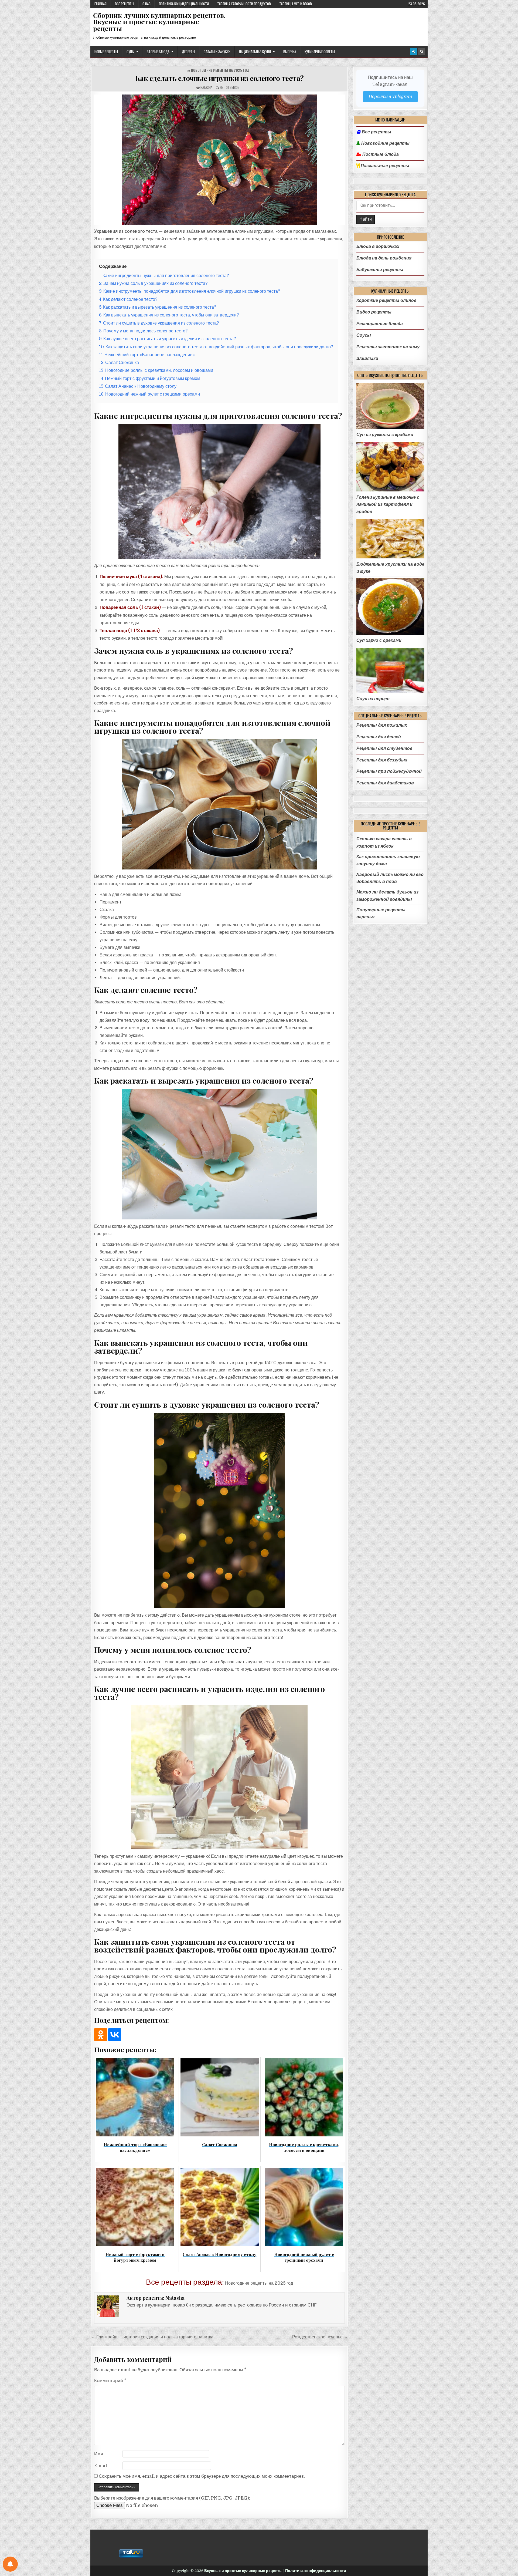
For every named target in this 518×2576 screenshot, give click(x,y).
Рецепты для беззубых (382, 760)
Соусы (364, 335)
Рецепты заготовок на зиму (388, 347)
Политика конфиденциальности (184, 4)
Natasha (206, 87)
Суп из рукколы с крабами (385, 435)
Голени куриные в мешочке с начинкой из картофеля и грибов (388, 504)
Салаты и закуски (217, 52)
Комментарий (110, 2381)
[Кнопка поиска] (421, 52)
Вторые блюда (158, 52)
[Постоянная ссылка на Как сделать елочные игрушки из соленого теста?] (219, 160)
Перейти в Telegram (390, 97)
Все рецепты (125, 4)
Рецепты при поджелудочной (389, 771)
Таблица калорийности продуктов (244, 4)
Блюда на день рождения (384, 258)
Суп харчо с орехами (379, 640)
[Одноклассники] (101, 2035)
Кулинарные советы (320, 52)
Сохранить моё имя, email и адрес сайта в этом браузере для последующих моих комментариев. (202, 2476)
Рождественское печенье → (320, 2337)
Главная (100, 4)
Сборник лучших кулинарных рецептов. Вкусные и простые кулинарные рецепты (159, 22)
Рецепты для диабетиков (385, 783)
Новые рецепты (106, 52)
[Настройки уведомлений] (10, 2564)
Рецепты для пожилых (382, 725)
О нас (146, 4)
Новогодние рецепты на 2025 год (220, 70)
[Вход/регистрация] (414, 52)
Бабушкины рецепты (380, 270)
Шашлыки (367, 358)
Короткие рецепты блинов (386, 300)
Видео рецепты (374, 312)
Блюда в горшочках (378, 246)
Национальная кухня (255, 52)
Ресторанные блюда (380, 324)
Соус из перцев (373, 699)
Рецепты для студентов (384, 748)
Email (101, 2466)
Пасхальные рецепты (384, 166)
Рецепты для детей (379, 737)
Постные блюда (380, 154)
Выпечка (290, 52)
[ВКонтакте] (115, 2035)
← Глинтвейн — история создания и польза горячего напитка (152, 2337)
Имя (99, 2454)
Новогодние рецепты (385, 143)
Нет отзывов (230, 87)
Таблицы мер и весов (296, 4)
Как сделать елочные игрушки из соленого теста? (219, 78)
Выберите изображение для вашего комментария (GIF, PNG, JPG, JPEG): (172, 2498)
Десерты (188, 52)
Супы (130, 52)
